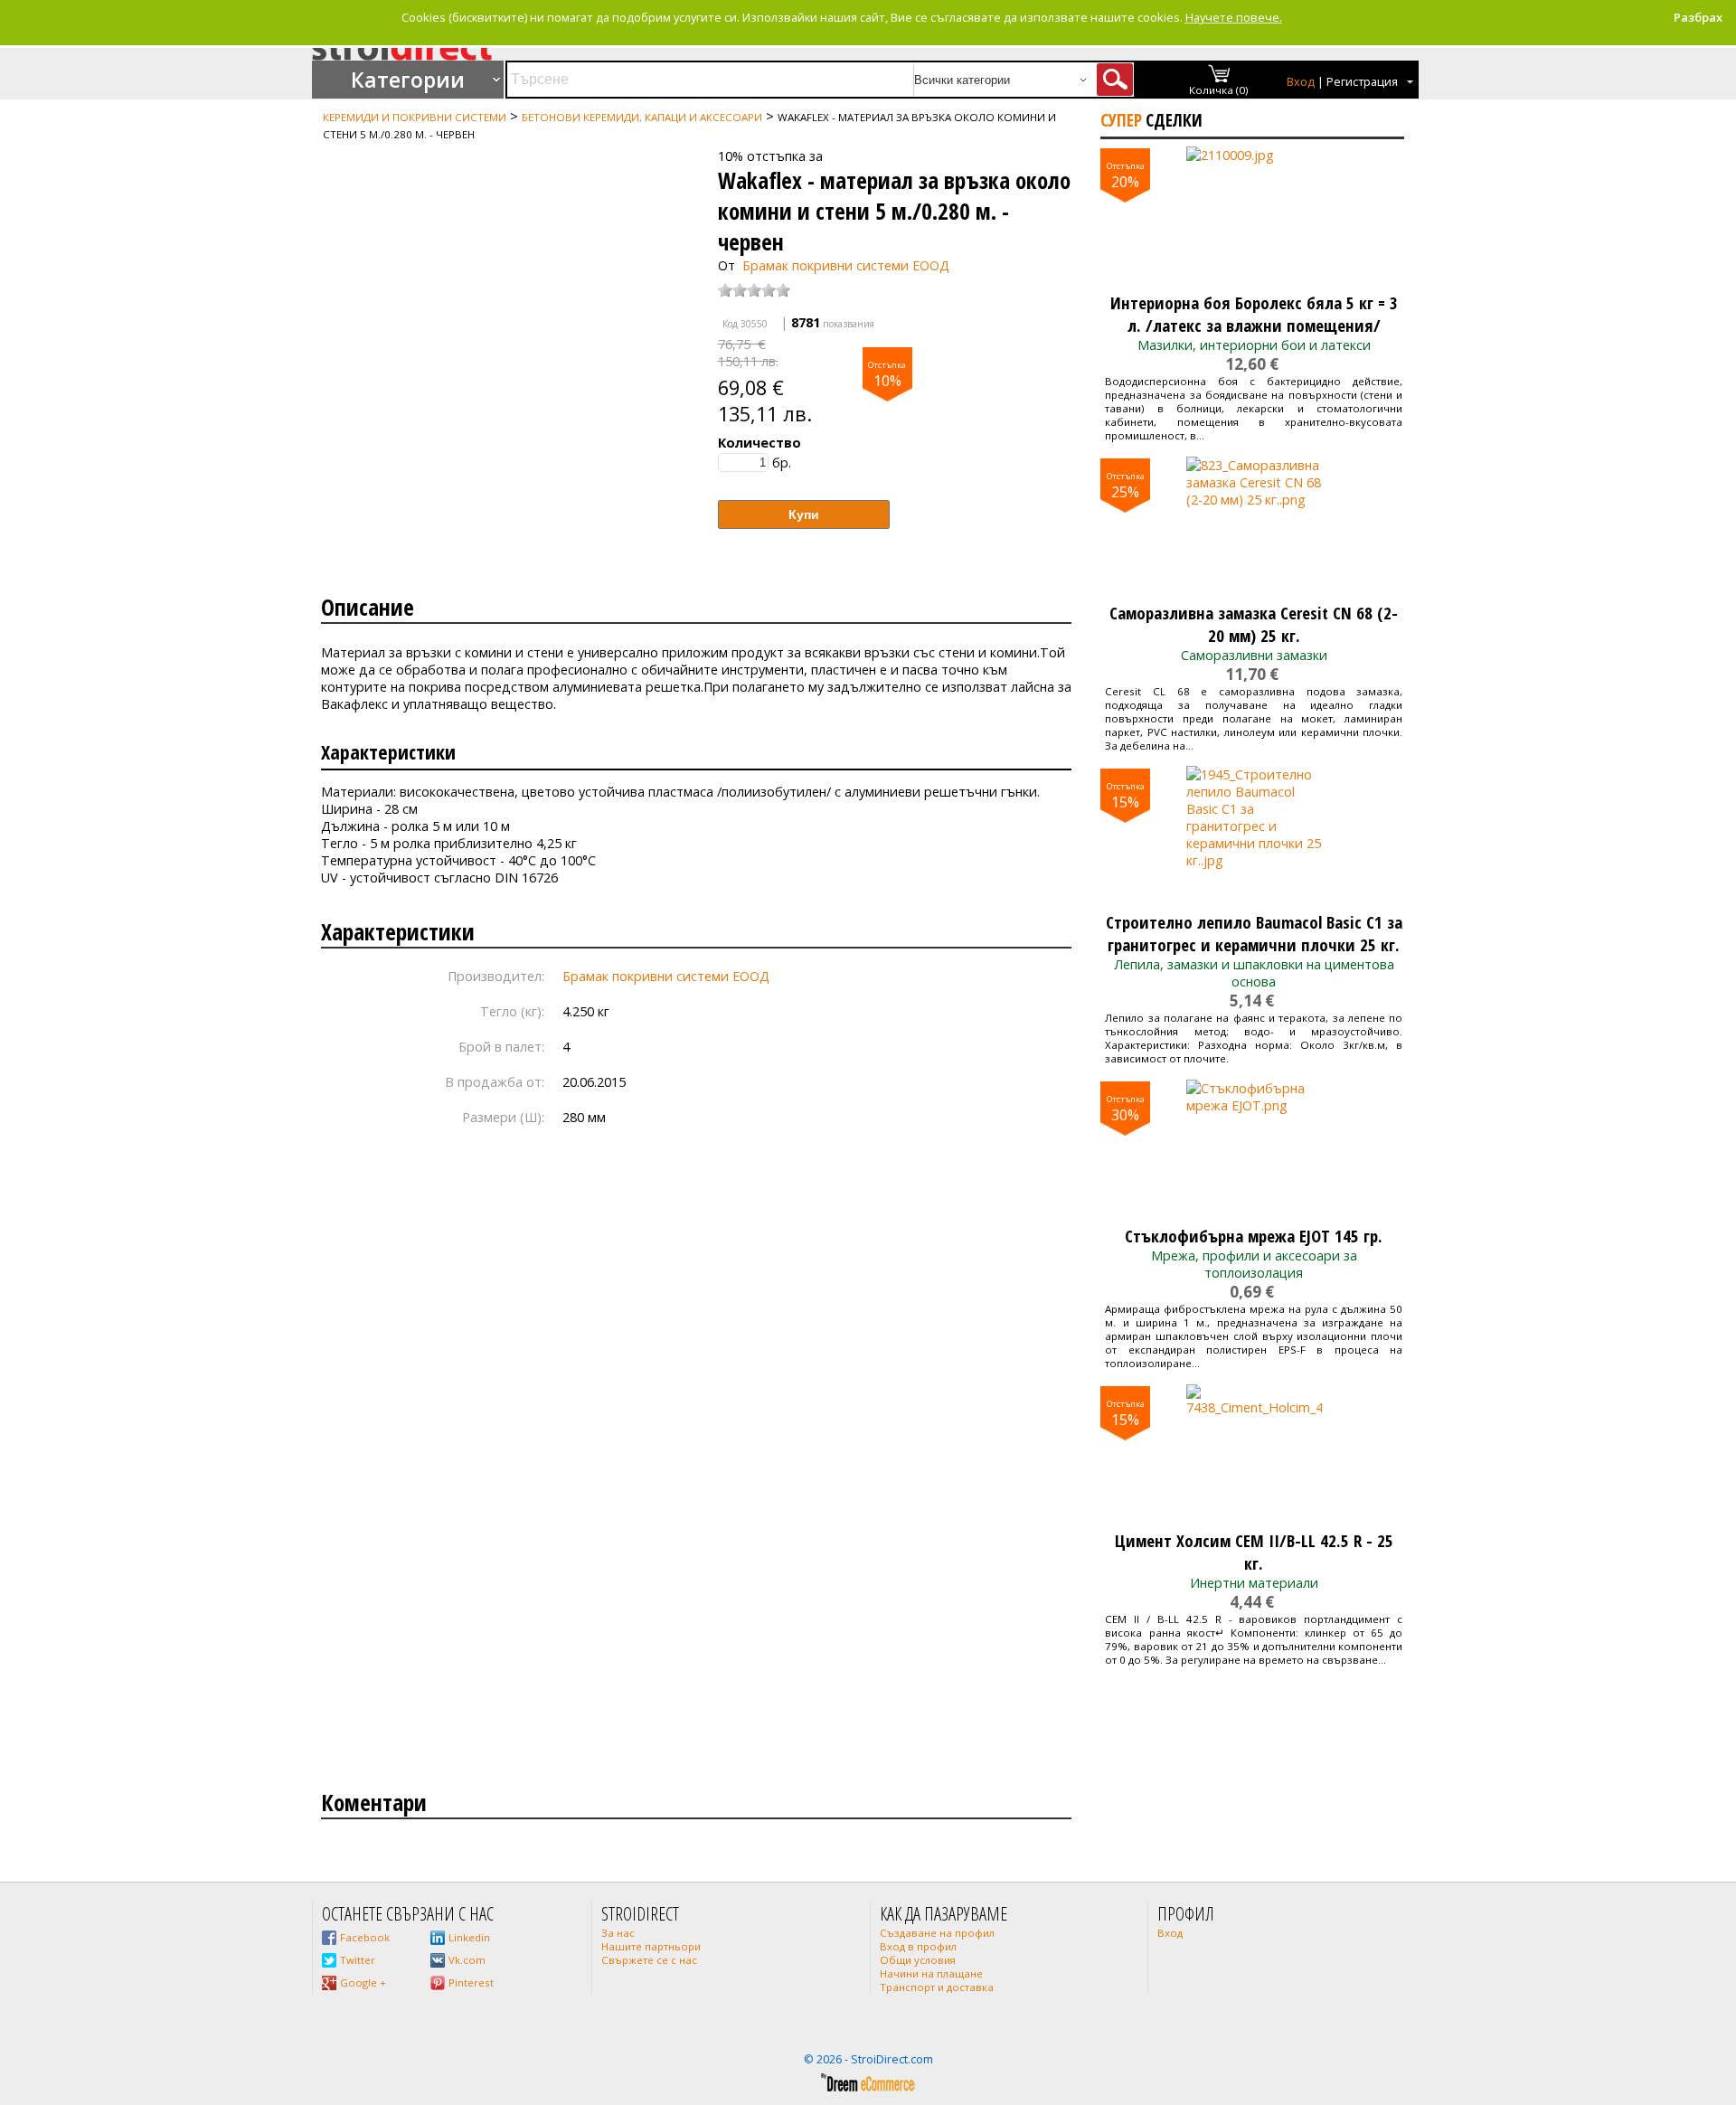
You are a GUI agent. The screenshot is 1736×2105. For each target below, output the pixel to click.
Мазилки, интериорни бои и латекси (1254, 345)
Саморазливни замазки (1254, 655)
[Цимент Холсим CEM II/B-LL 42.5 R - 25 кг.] (1254, 1452)
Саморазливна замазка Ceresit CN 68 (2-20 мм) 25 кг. (1254, 624)
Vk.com (467, 1960)
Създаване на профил (937, 1933)
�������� (349, 150)
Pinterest (471, 1982)
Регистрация (1362, 82)
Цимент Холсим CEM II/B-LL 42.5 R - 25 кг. (1254, 1552)
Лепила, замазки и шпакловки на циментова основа (1254, 973)
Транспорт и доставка (937, 1987)
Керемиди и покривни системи (415, 117)
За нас (618, 1933)
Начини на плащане (931, 1973)
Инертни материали (1254, 1583)
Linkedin (469, 1937)
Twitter (358, 1960)
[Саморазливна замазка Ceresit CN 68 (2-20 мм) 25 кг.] (1254, 524)
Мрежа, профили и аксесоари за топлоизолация (1254, 1264)
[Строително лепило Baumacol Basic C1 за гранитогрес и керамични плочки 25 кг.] (1254, 834)
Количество (759, 443)
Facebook (365, 1937)
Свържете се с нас (649, 1960)
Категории (408, 80)
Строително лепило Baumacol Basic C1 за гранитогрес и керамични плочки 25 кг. (1254, 933)
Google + (363, 1982)
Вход (1301, 82)
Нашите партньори (651, 1946)
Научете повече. (1234, 17)
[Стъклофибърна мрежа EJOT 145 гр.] (1254, 1147)
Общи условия (918, 1960)
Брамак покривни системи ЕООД (846, 265)
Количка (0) (1219, 90)
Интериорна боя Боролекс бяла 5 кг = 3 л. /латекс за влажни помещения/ (1254, 314)
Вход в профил (918, 1946)
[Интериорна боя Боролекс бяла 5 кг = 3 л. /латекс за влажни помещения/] (1254, 214)
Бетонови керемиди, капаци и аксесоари (642, 117)
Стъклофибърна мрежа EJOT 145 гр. (1254, 1236)
